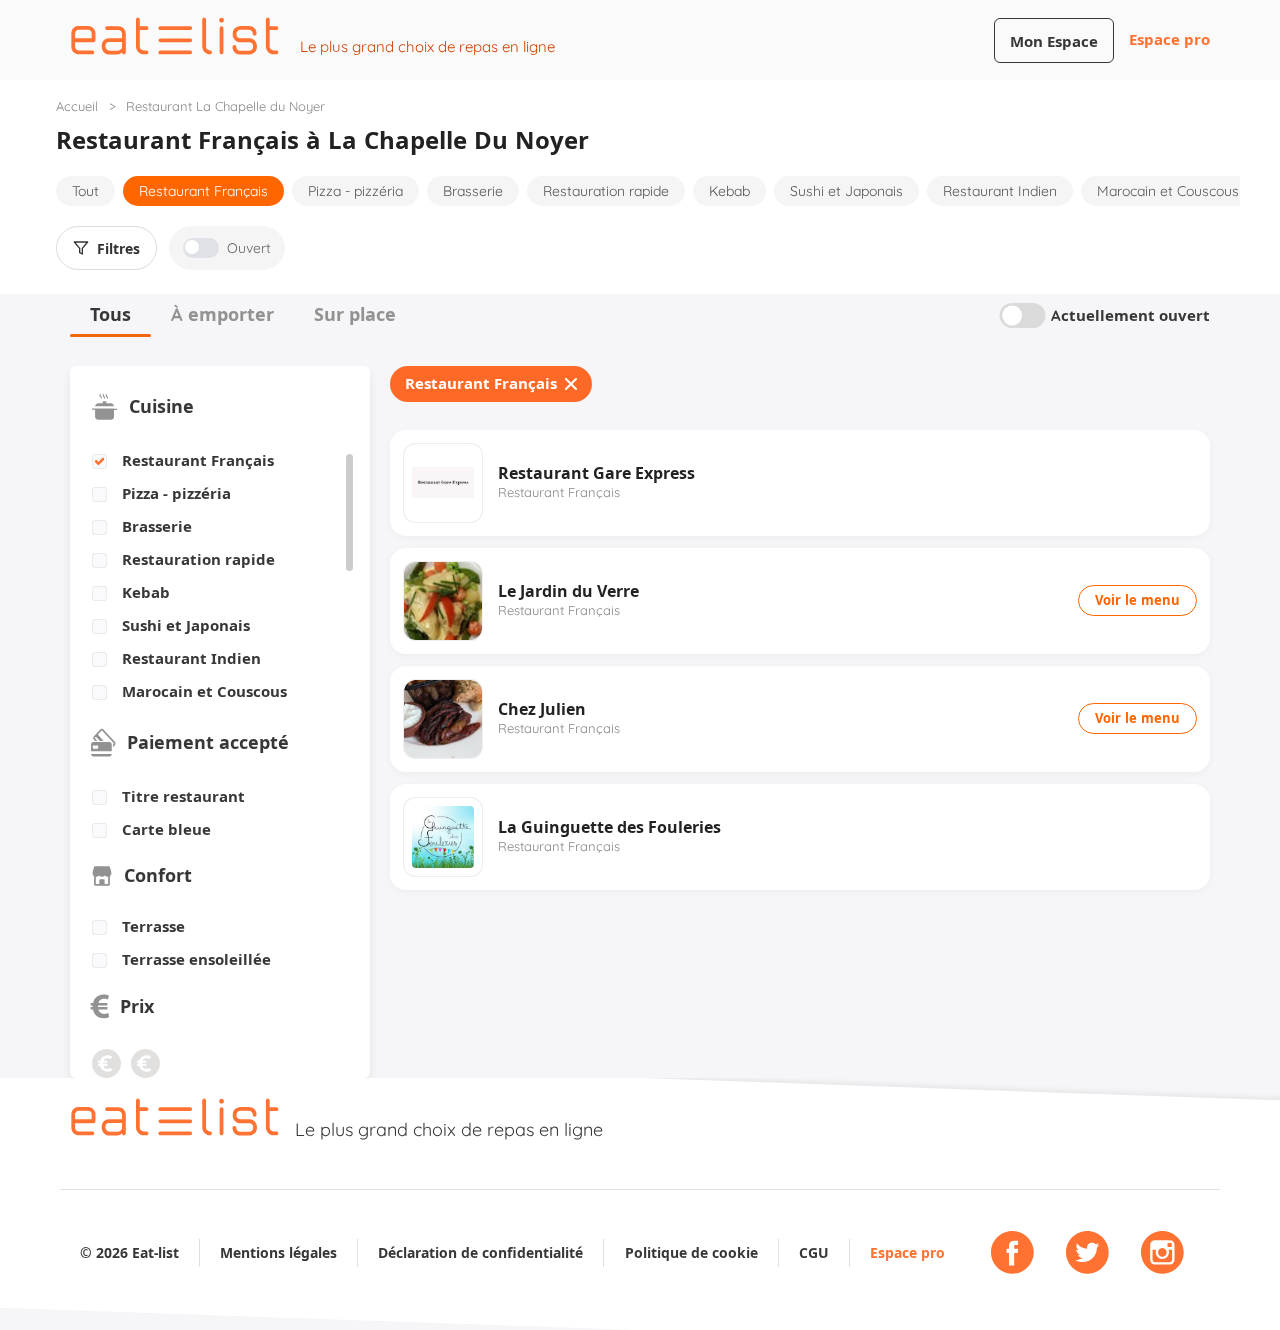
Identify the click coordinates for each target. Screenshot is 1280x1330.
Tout (85, 191)
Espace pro (1169, 39)
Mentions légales (278, 1252)
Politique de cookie (691, 1252)
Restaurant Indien (1000, 191)
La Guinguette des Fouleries (609, 827)
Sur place (355, 314)
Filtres (118, 249)
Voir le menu (1137, 600)
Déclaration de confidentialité (480, 1252)
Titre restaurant (183, 797)
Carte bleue (166, 830)
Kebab (729, 191)
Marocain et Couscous (1168, 191)
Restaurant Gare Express (596, 473)
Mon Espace (1054, 41)
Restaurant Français (203, 191)
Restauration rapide (606, 191)
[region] (212, 577)
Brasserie (473, 191)
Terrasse (153, 927)
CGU (814, 1252)
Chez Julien (542, 709)
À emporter (222, 314)
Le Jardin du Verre (568, 591)
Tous (110, 314)
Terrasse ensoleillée (196, 960)
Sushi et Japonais (846, 191)
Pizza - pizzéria (355, 191)
